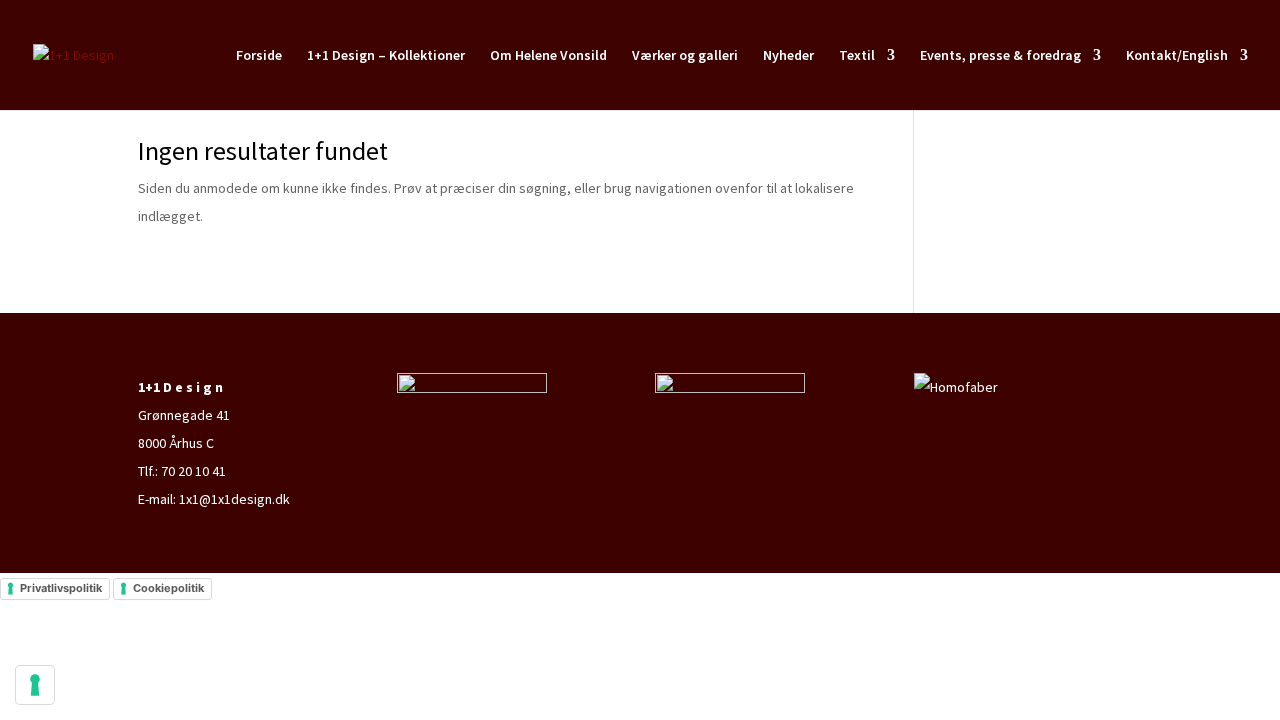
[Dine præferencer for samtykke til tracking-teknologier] (35, 685)
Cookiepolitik (168, 588)
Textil (857, 56)
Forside (259, 56)
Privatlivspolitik (61, 588)
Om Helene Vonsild (548, 56)
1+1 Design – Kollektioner (386, 56)
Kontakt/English (1177, 56)
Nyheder (788, 56)
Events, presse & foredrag (1000, 56)
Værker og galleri (685, 56)
